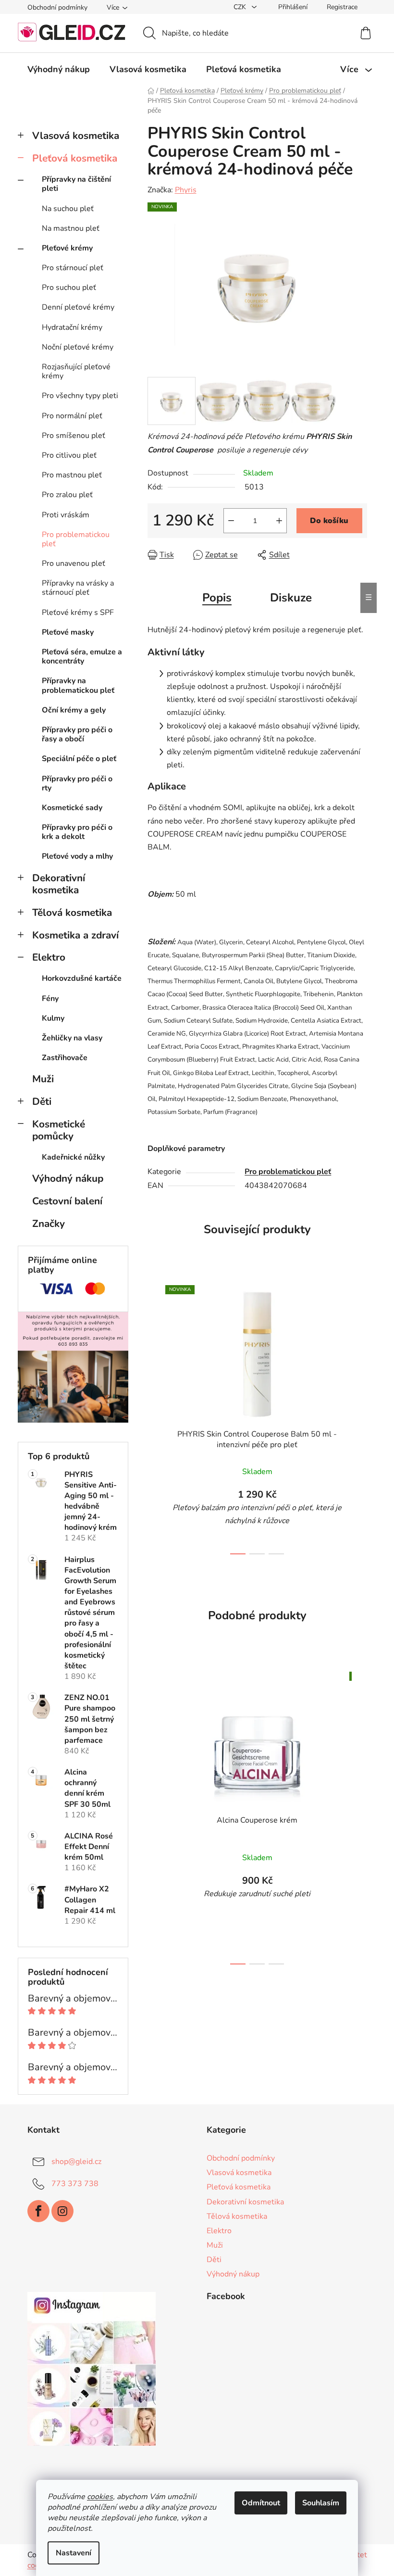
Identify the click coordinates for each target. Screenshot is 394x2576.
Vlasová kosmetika (76, 136)
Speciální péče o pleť (79, 759)
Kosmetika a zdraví (75, 935)
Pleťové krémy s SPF (78, 613)
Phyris (186, 190)
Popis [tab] (217, 598)
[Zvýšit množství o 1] (279, 521)
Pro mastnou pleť (72, 475)
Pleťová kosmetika (75, 158)
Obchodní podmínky (57, 7)
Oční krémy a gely (74, 710)
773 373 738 (75, 2184)
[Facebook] (38, 2211)
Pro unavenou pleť (74, 563)
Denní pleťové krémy (78, 307)
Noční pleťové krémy (78, 347)
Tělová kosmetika (72, 913)
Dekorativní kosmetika (59, 884)
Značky (49, 1224)
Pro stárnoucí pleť (73, 268)
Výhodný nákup (68, 1178)
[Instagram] (62, 2211)
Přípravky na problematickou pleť (78, 685)
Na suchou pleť (68, 209)
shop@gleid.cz (76, 2162)
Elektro (49, 957)
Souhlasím (321, 2503)
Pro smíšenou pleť (74, 436)
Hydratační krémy (72, 327)
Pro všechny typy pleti (80, 396)
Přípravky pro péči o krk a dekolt (77, 832)
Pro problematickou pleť (76, 539)
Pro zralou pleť (67, 495)
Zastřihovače (65, 1058)
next (359, 1417)
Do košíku (329, 521)
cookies (100, 2497)
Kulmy (53, 1018)
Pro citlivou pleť (69, 455)
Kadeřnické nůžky (73, 1157)
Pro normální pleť (72, 416)
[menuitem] (59, 69)
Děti (42, 1101)
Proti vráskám (66, 515)
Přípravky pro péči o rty (77, 783)
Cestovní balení (67, 1201)
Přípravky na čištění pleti (76, 184)
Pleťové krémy (67, 248)
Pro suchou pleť (69, 288)
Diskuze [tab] (291, 598)
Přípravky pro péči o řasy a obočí (77, 734)
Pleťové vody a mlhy (77, 856)
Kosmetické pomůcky (59, 1130)
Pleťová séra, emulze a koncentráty (82, 657)
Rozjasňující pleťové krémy (76, 371)
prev (155, 1417)
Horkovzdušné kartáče (82, 978)
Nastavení (74, 2553)
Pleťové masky (68, 632)
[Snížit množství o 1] (231, 521)
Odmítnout (261, 2503)
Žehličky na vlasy (72, 1038)
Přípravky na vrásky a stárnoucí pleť (78, 588)
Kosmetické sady (72, 808)
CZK (241, 7)
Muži (43, 1079)
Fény (50, 999)
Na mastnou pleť (71, 228)
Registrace (342, 7)
